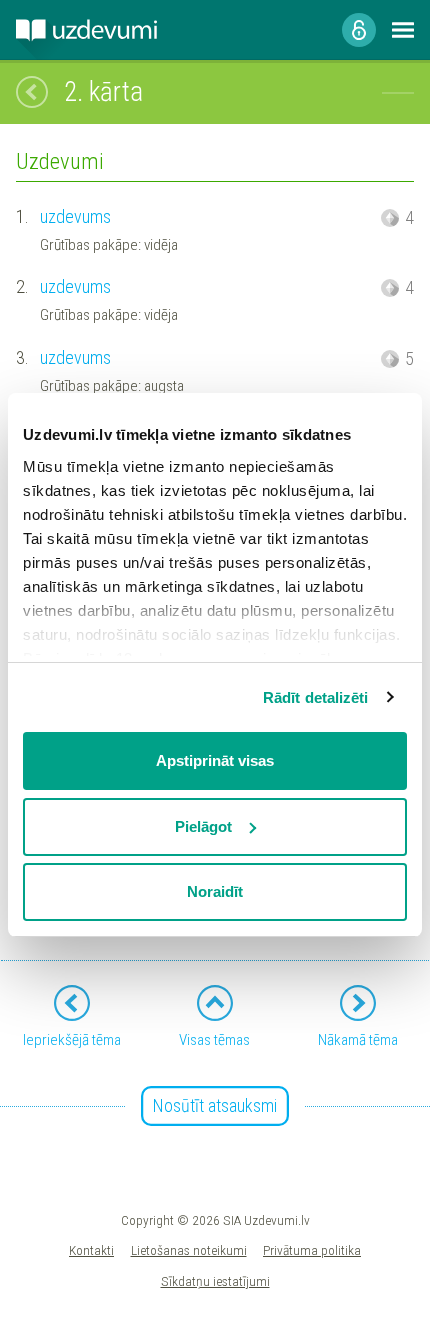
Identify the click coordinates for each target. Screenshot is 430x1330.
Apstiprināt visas (215, 760)
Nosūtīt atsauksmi (215, 1105)
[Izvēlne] (403, 30)
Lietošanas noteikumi (189, 1250)
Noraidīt (215, 891)
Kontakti (91, 1250)
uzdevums (75, 216)
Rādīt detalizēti (316, 697)
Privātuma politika (312, 1250)
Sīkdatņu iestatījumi (215, 1281)
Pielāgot (203, 826)
